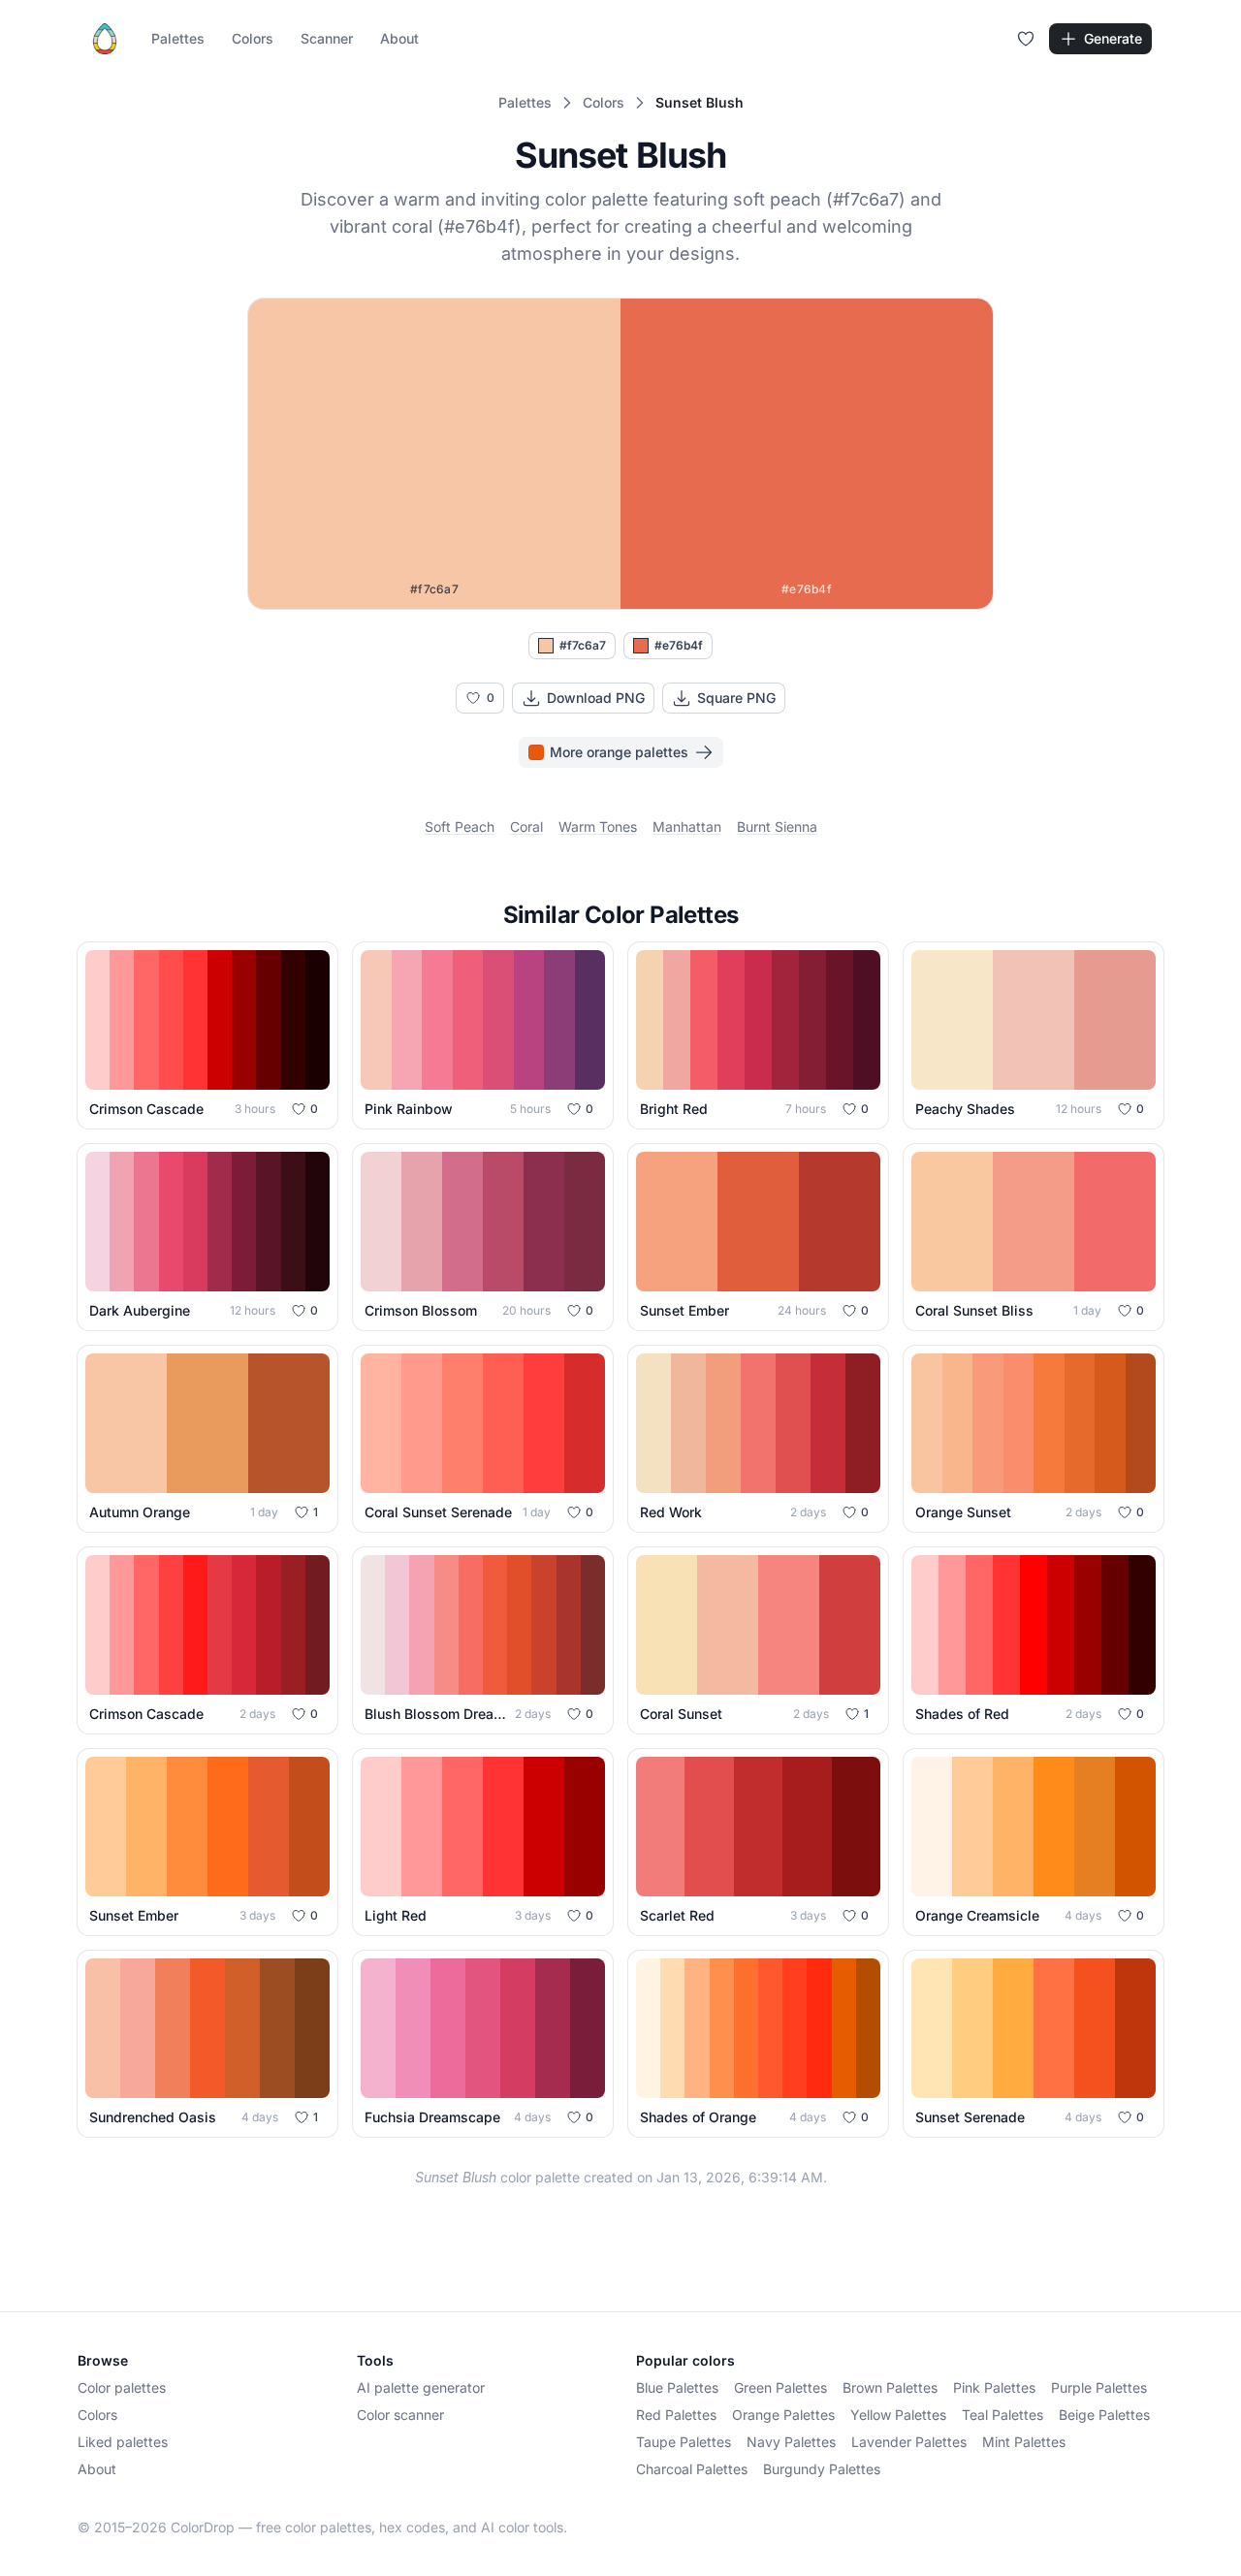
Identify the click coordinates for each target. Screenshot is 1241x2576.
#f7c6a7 (583, 645)
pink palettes (994, 2387)
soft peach (460, 827)
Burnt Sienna (777, 827)
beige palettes (1104, 2415)
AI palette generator (421, 2387)
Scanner (327, 38)
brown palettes (890, 2387)
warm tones (598, 827)
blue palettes (677, 2387)
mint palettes (1024, 2442)
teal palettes (1002, 2415)
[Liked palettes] (1026, 39)
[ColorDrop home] (105, 39)
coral (526, 827)
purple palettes (1099, 2387)
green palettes (780, 2387)
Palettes (178, 38)
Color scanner (400, 2415)
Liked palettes (123, 2442)
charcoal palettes (692, 2469)
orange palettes (783, 2415)
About (399, 38)
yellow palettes (898, 2415)
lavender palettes (909, 2442)
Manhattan (687, 827)
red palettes (676, 2415)
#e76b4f (679, 645)
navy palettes (791, 2442)
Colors (253, 38)
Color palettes (122, 2387)
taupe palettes (684, 2442)
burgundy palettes (822, 2469)
